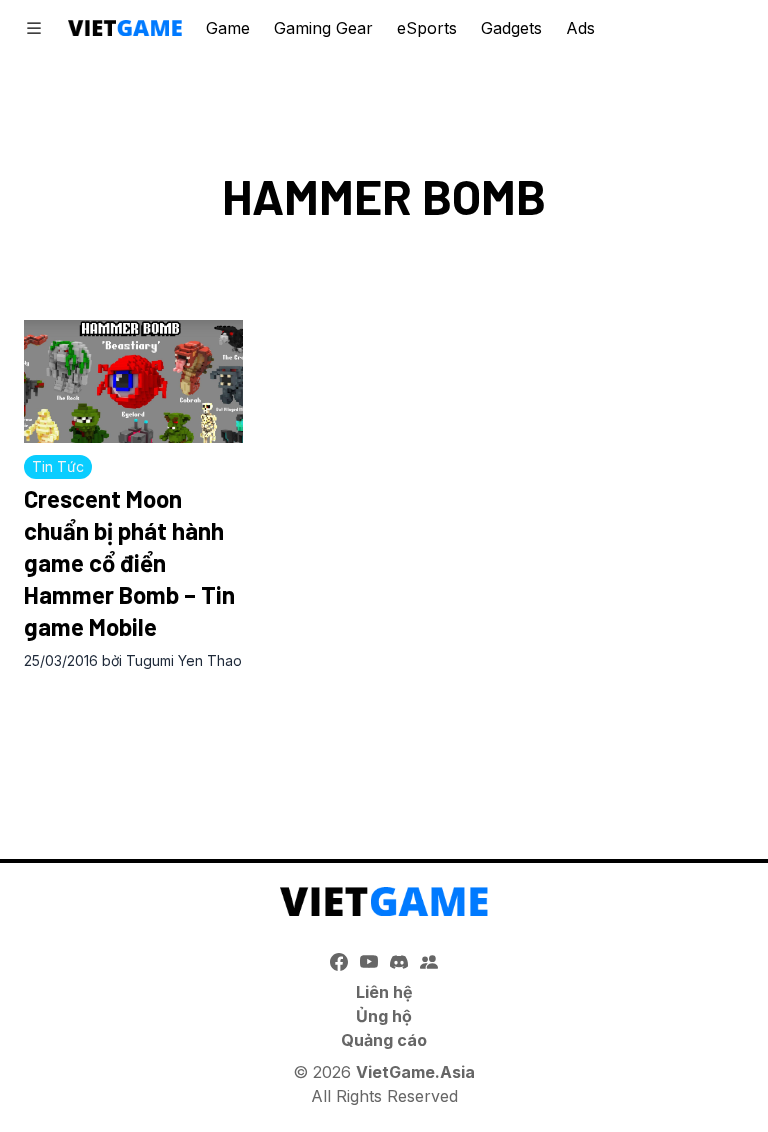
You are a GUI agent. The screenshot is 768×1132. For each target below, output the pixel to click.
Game (228, 28)
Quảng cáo (384, 1040)
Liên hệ (384, 992)
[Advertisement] (384, 744)
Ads (580, 28)
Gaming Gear (323, 28)
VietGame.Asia (415, 1072)
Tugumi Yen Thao (184, 660)
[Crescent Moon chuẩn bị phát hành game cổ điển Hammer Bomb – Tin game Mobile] (133, 381)
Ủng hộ (384, 1016)
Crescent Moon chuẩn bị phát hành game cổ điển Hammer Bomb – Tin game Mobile (129, 562)
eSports (427, 28)
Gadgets (511, 28)
